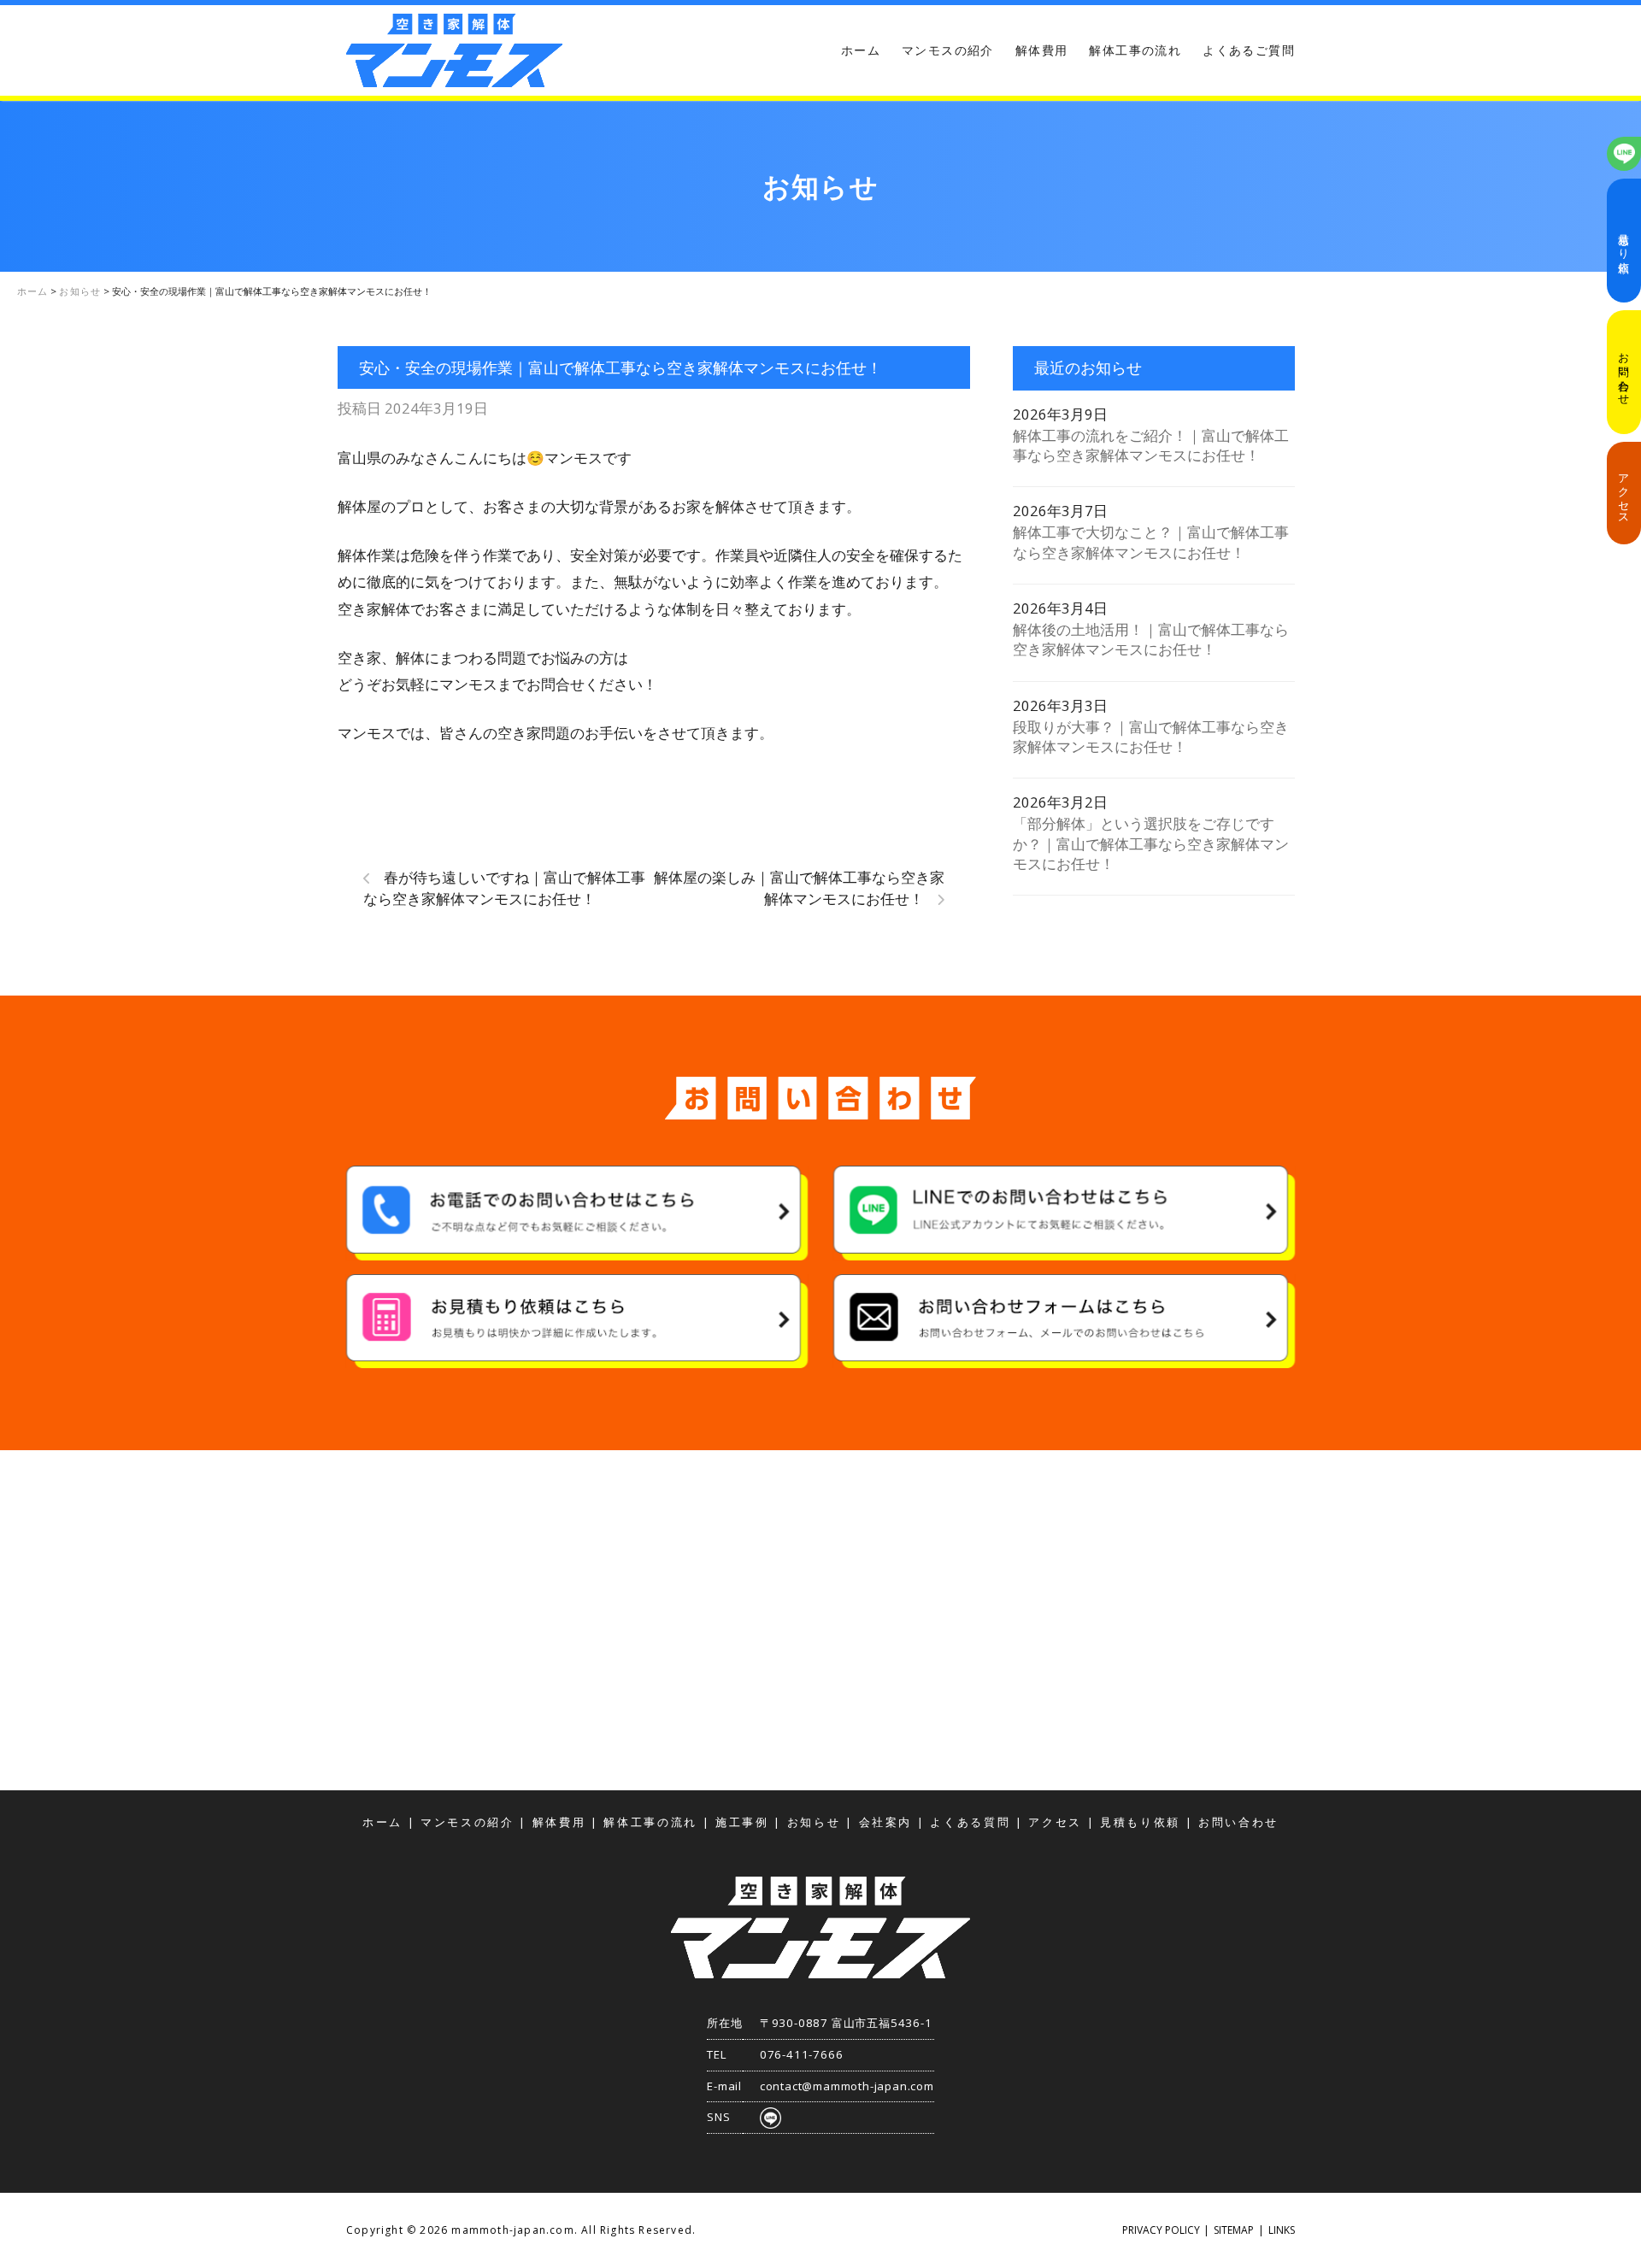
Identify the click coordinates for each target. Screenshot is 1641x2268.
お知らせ (814, 1822)
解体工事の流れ (1135, 50)
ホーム (861, 50)
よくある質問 (970, 1822)
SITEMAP (1234, 2230)
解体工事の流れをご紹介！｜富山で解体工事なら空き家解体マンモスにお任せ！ (1151, 445)
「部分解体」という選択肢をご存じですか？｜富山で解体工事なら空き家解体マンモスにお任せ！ (1151, 843)
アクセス (1624, 493)
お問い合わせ (1624, 373)
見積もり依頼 (1624, 241)
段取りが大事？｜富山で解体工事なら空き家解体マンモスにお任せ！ (1151, 737)
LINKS (1282, 2230)
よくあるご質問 (1249, 50)
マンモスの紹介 (948, 50)
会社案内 (886, 1822)
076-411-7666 (802, 2054)
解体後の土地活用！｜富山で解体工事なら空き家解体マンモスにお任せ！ (1151, 639)
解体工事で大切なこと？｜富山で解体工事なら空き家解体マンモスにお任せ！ (1151, 542)
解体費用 (1042, 50)
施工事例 (742, 1822)
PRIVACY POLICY (1161, 2230)
